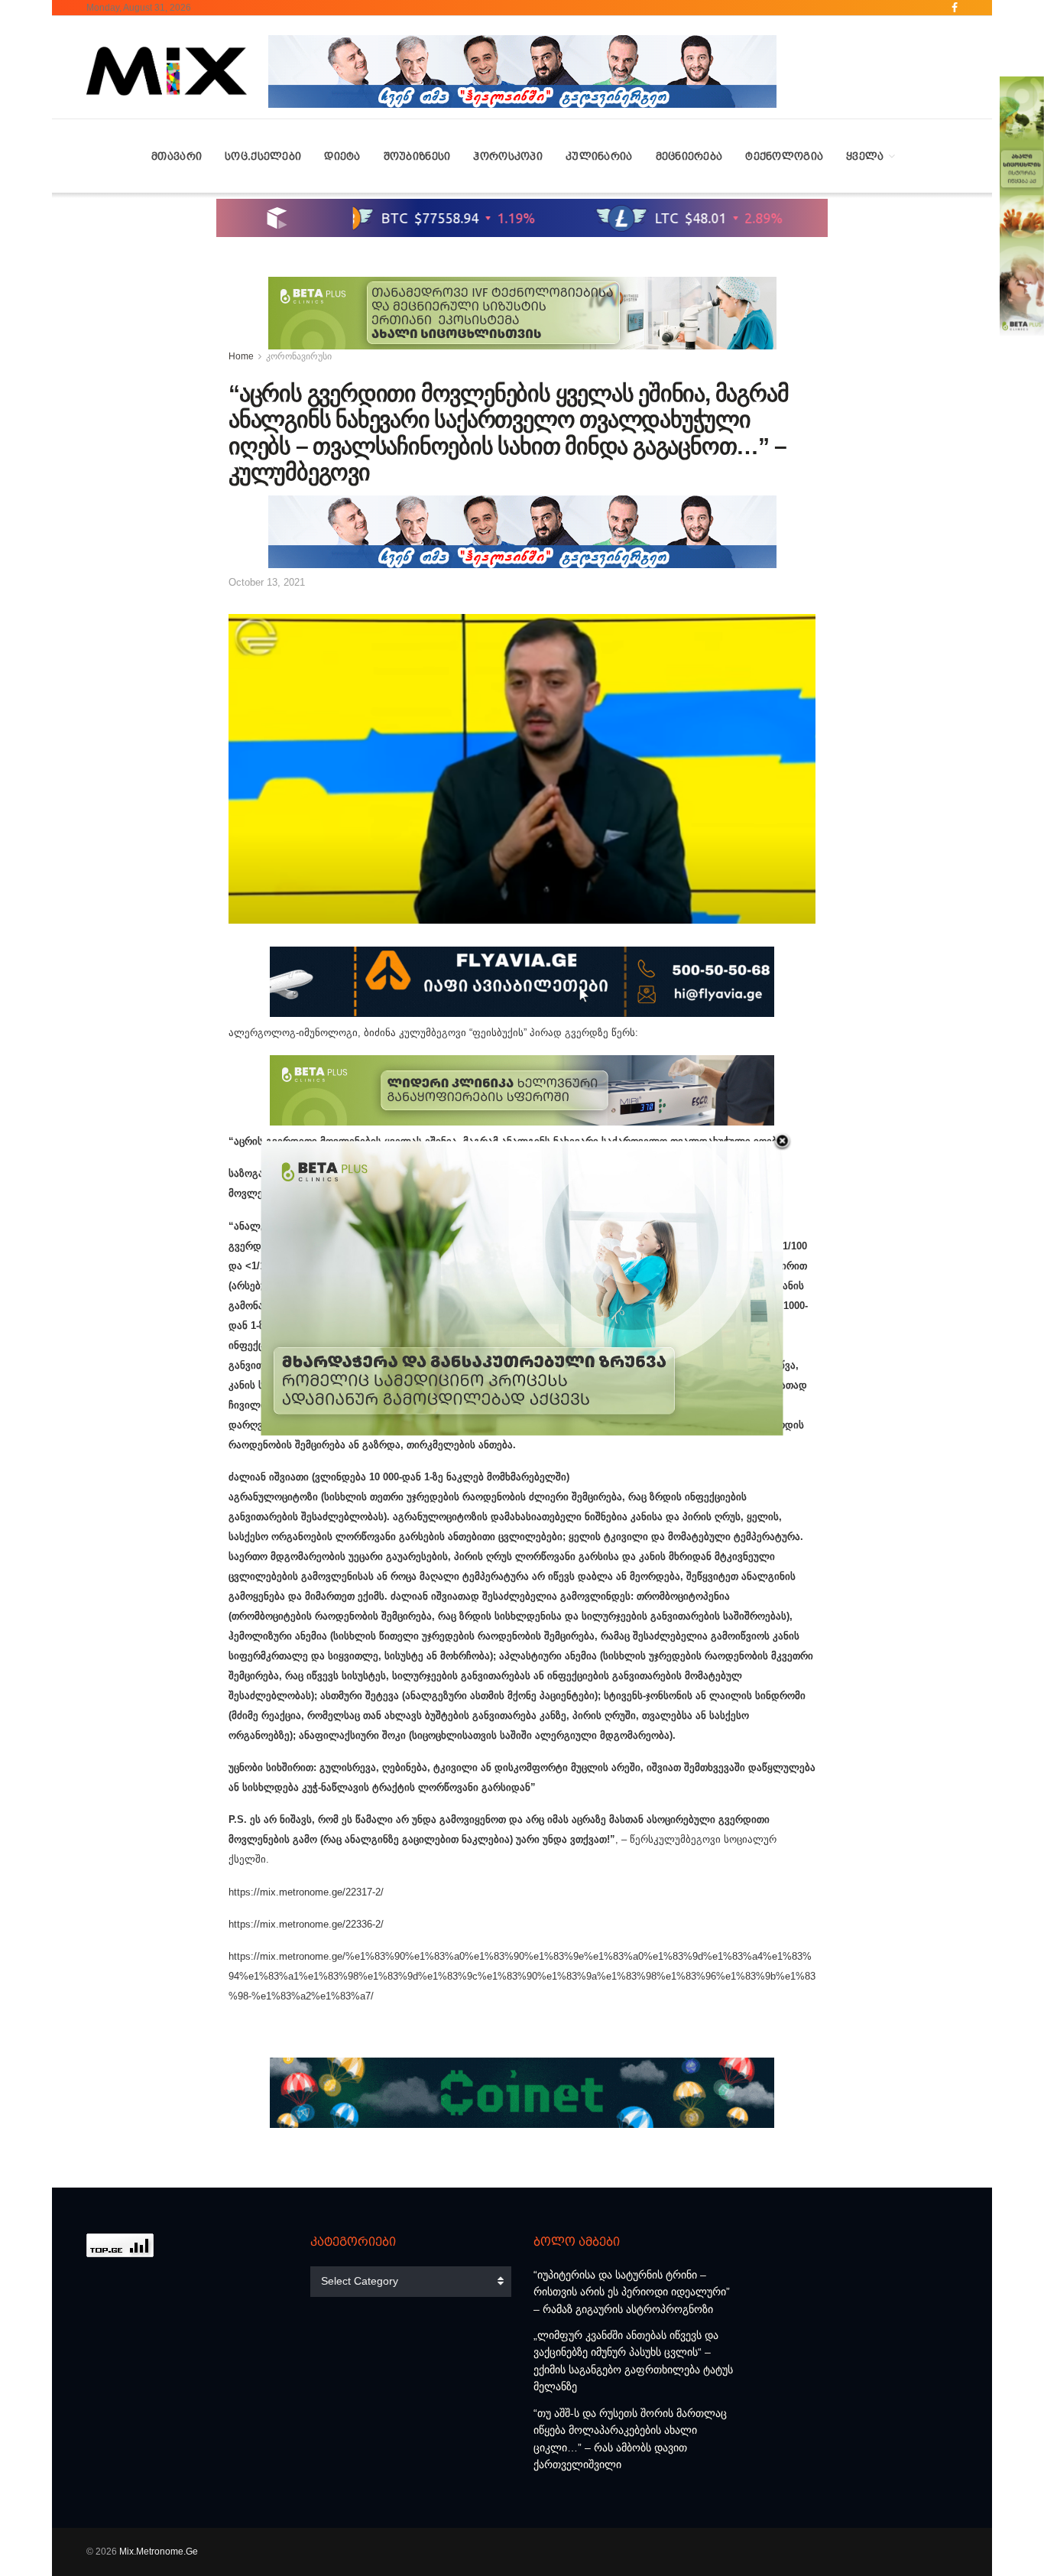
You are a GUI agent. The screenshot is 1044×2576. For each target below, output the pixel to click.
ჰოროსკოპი (508, 156)
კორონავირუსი (299, 356)
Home (241, 356)
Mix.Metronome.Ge (159, 2552)
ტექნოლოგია (784, 156)
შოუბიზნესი (417, 156)
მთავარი (177, 156)
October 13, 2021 (267, 582)
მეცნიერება (689, 156)
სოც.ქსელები (263, 156)
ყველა (865, 156)
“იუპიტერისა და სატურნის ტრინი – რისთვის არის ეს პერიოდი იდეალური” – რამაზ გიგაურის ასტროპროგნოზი (632, 2292)
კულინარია (599, 156)
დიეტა (342, 156)
